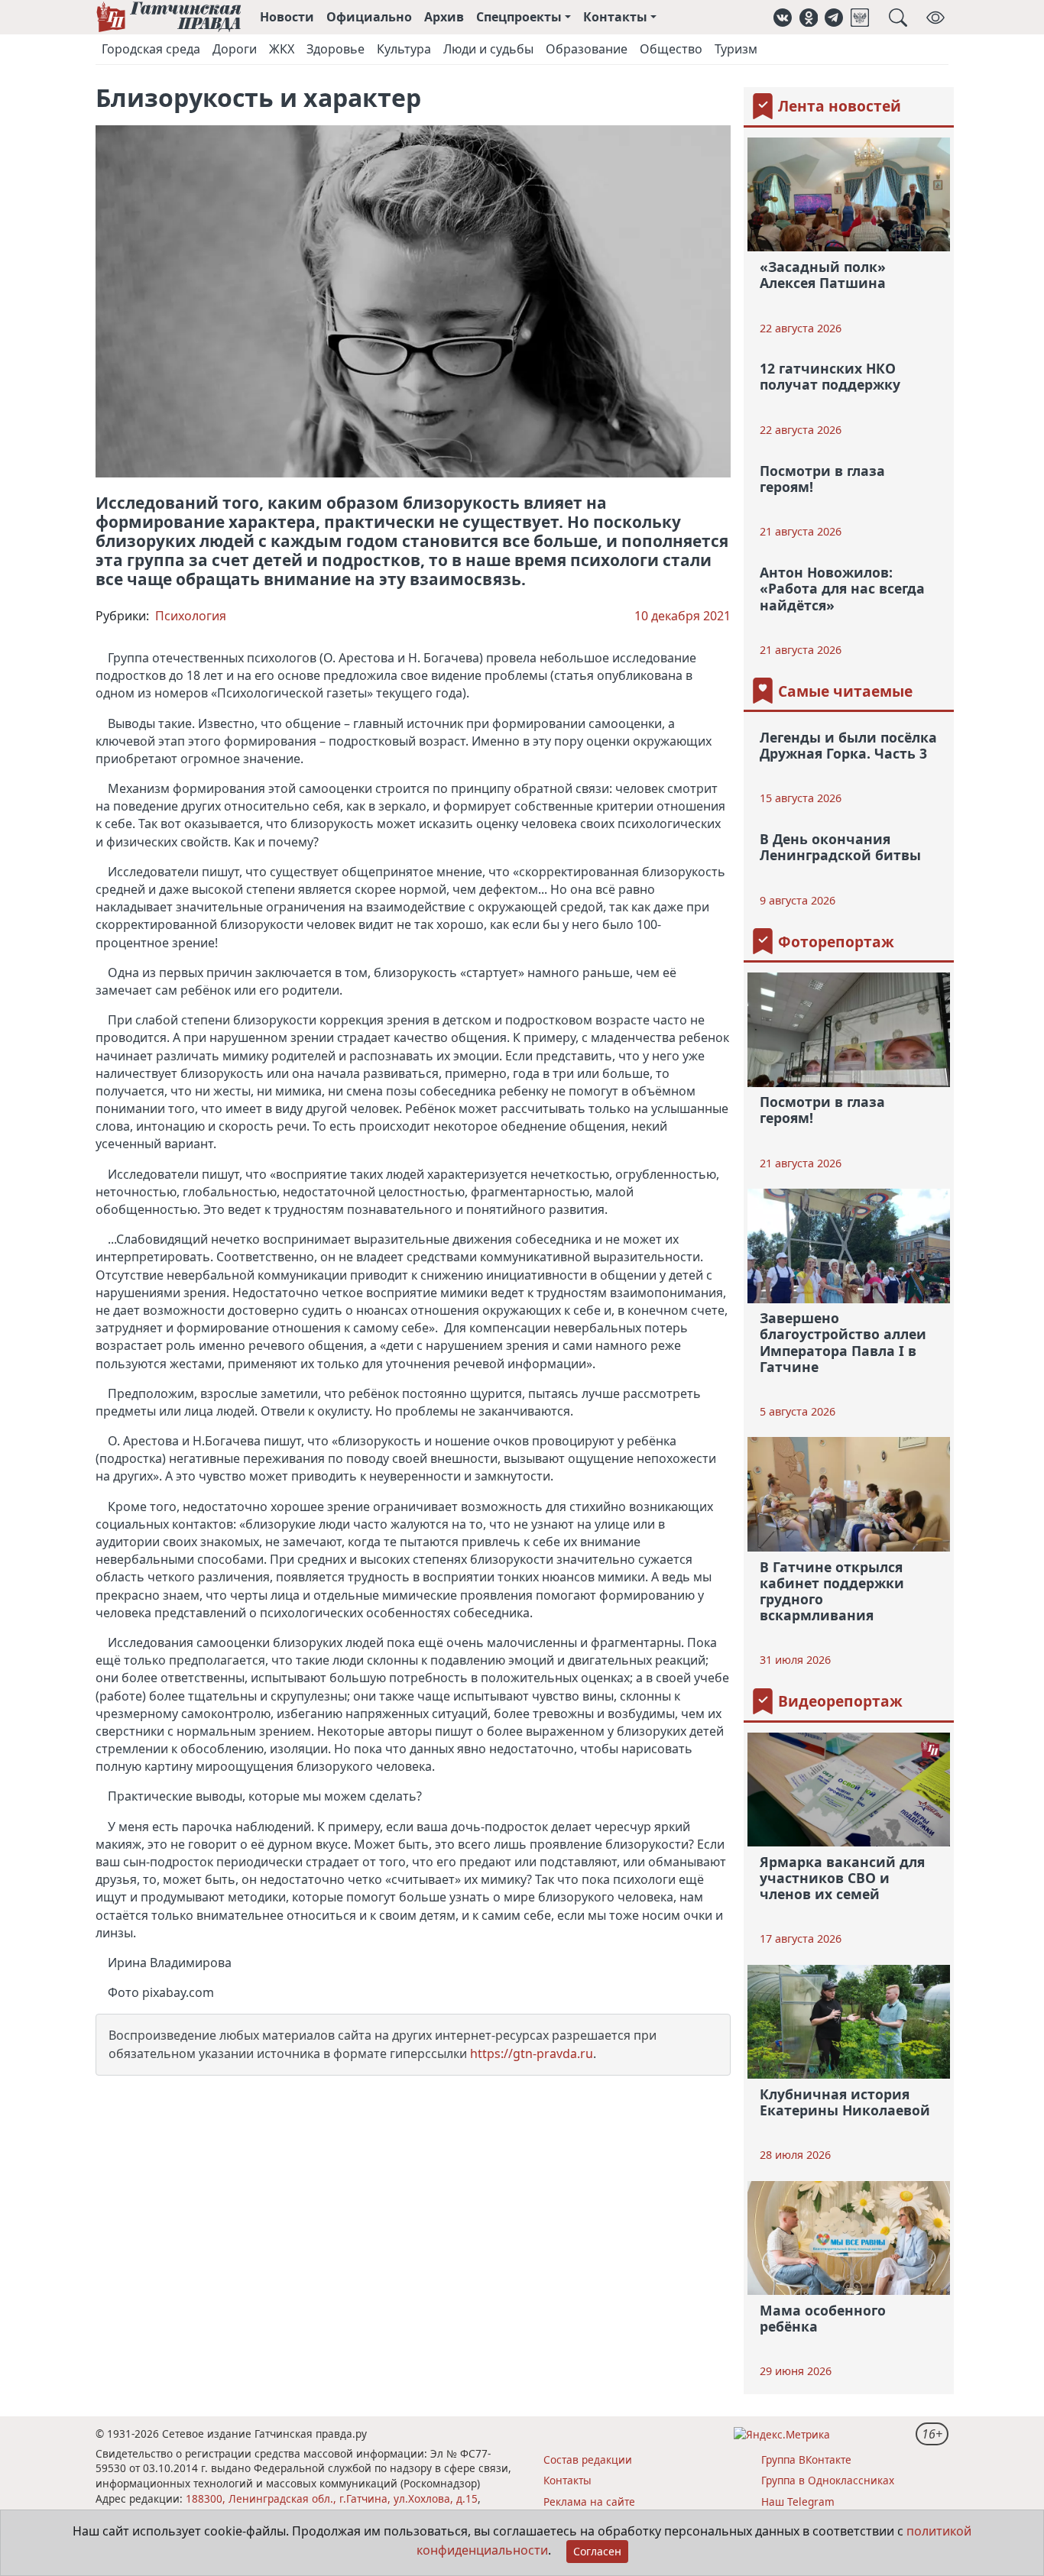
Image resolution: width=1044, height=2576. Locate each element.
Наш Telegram (798, 2502)
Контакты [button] (615, 17)
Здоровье (336, 49)
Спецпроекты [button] (519, 17)
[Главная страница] (169, 17)
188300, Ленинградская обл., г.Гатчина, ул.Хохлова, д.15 (332, 2498)
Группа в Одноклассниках (828, 2480)
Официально (369, 17)
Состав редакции (588, 2459)
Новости (287, 17)
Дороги (235, 49)
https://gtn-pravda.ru (532, 2053)
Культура (404, 49)
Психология (191, 616)
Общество (671, 49)
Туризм (736, 49)
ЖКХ (282, 49)
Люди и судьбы (488, 49)
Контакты (567, 2480)
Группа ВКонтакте (806, 2459)
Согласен (597, 2551)
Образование (587, 49)
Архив (444, 17)
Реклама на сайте (589, 2502)
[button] (783, 17)
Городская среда (151, 49)
